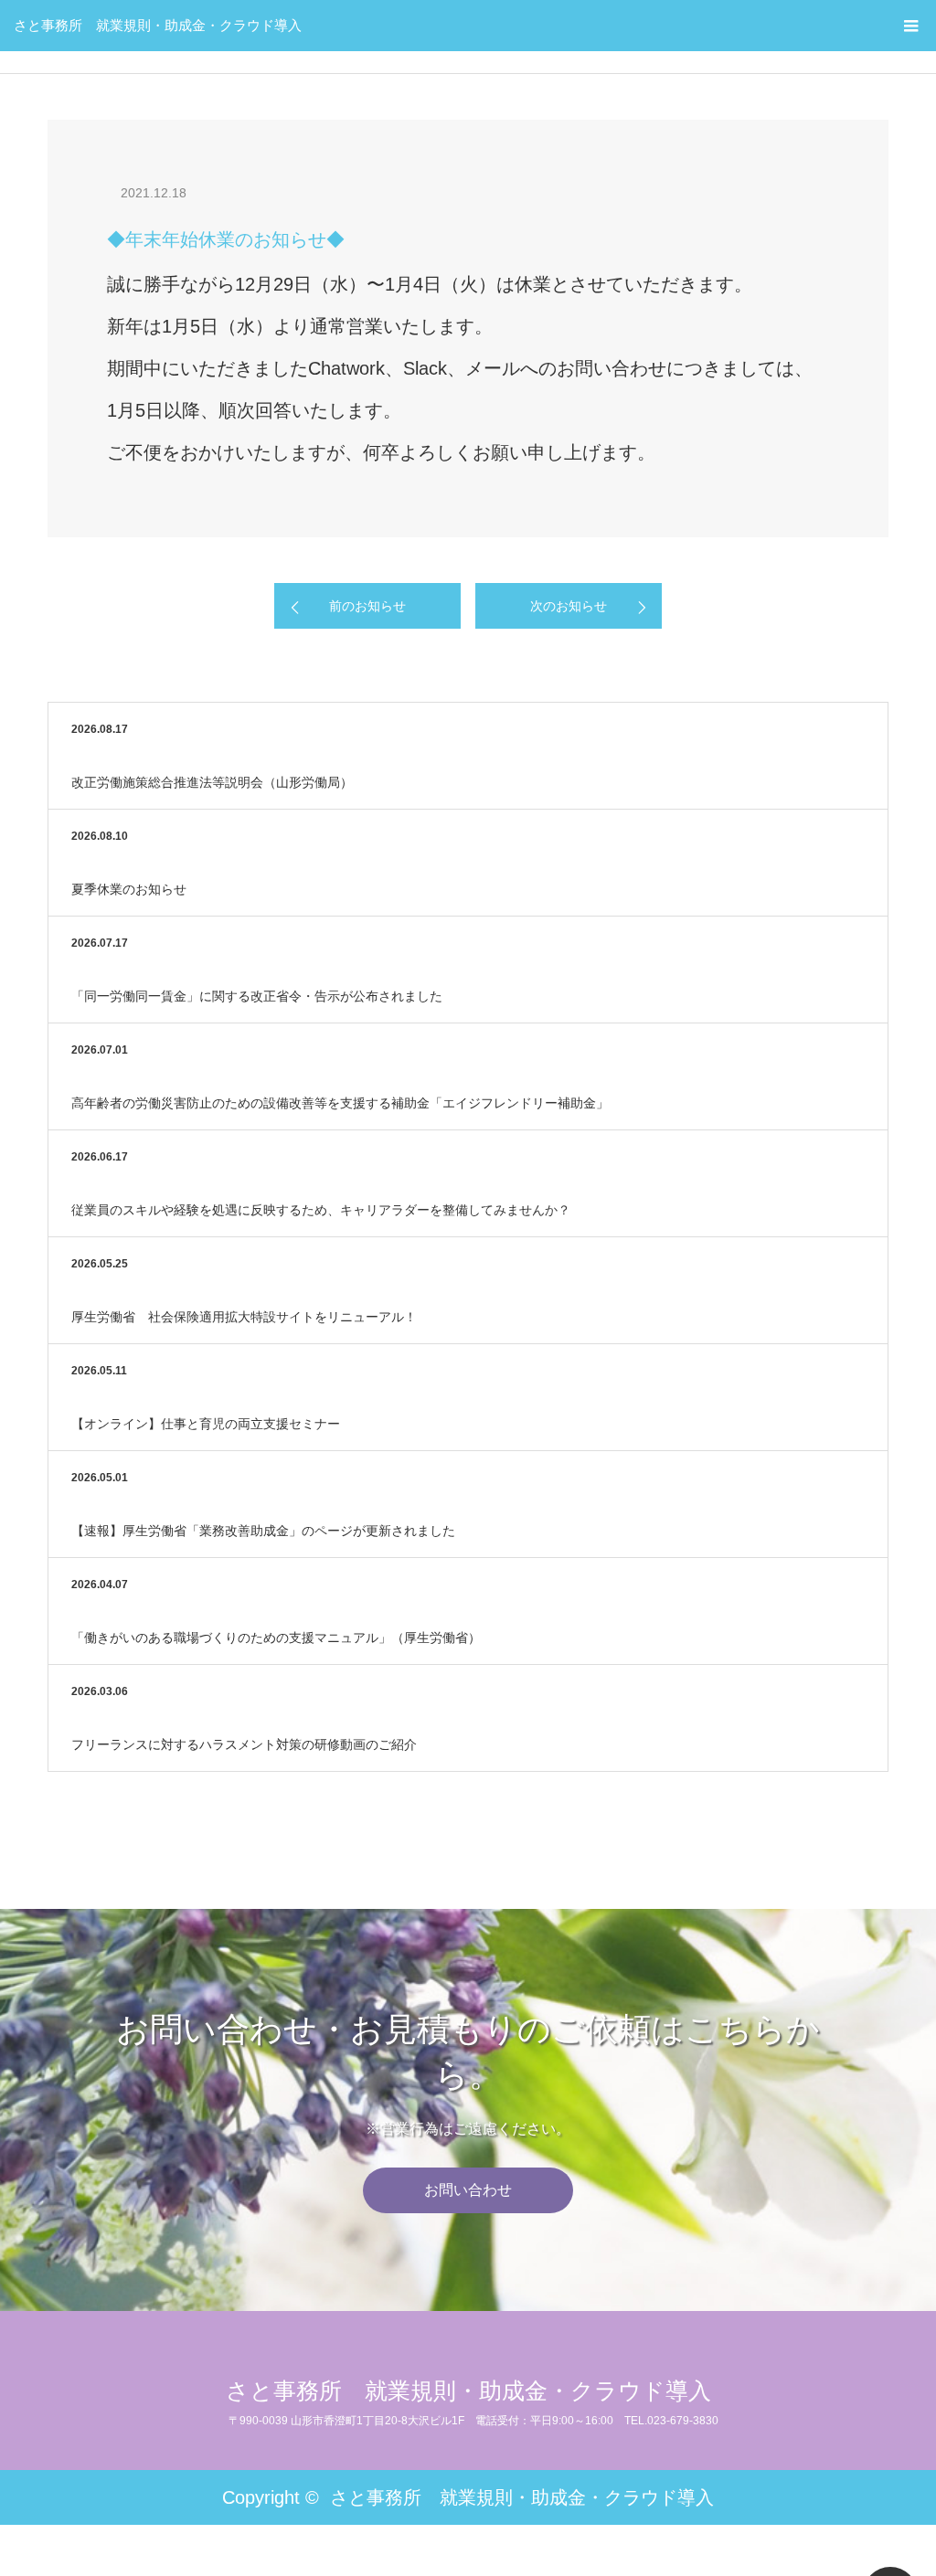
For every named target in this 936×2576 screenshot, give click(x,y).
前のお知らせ (367, 606)
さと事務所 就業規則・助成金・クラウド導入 (158, 25)
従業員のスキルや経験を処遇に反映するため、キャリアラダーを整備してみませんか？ (321, 1210)
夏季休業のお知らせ (129, 889)
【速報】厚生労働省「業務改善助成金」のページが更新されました (263, 1531)
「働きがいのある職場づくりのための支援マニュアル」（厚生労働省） (276, 1638)
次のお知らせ (569, 606)
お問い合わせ (468, 2190)
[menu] (910, 26)
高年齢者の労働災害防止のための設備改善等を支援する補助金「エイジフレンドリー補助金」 (340, 1103)
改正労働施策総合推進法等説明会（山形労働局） (212, 782)
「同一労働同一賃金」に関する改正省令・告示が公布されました (257, 996)
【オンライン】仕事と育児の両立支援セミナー (206, 1424)
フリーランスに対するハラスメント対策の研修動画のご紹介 (244, 1744)
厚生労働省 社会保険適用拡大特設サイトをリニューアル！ (244, 1317)
